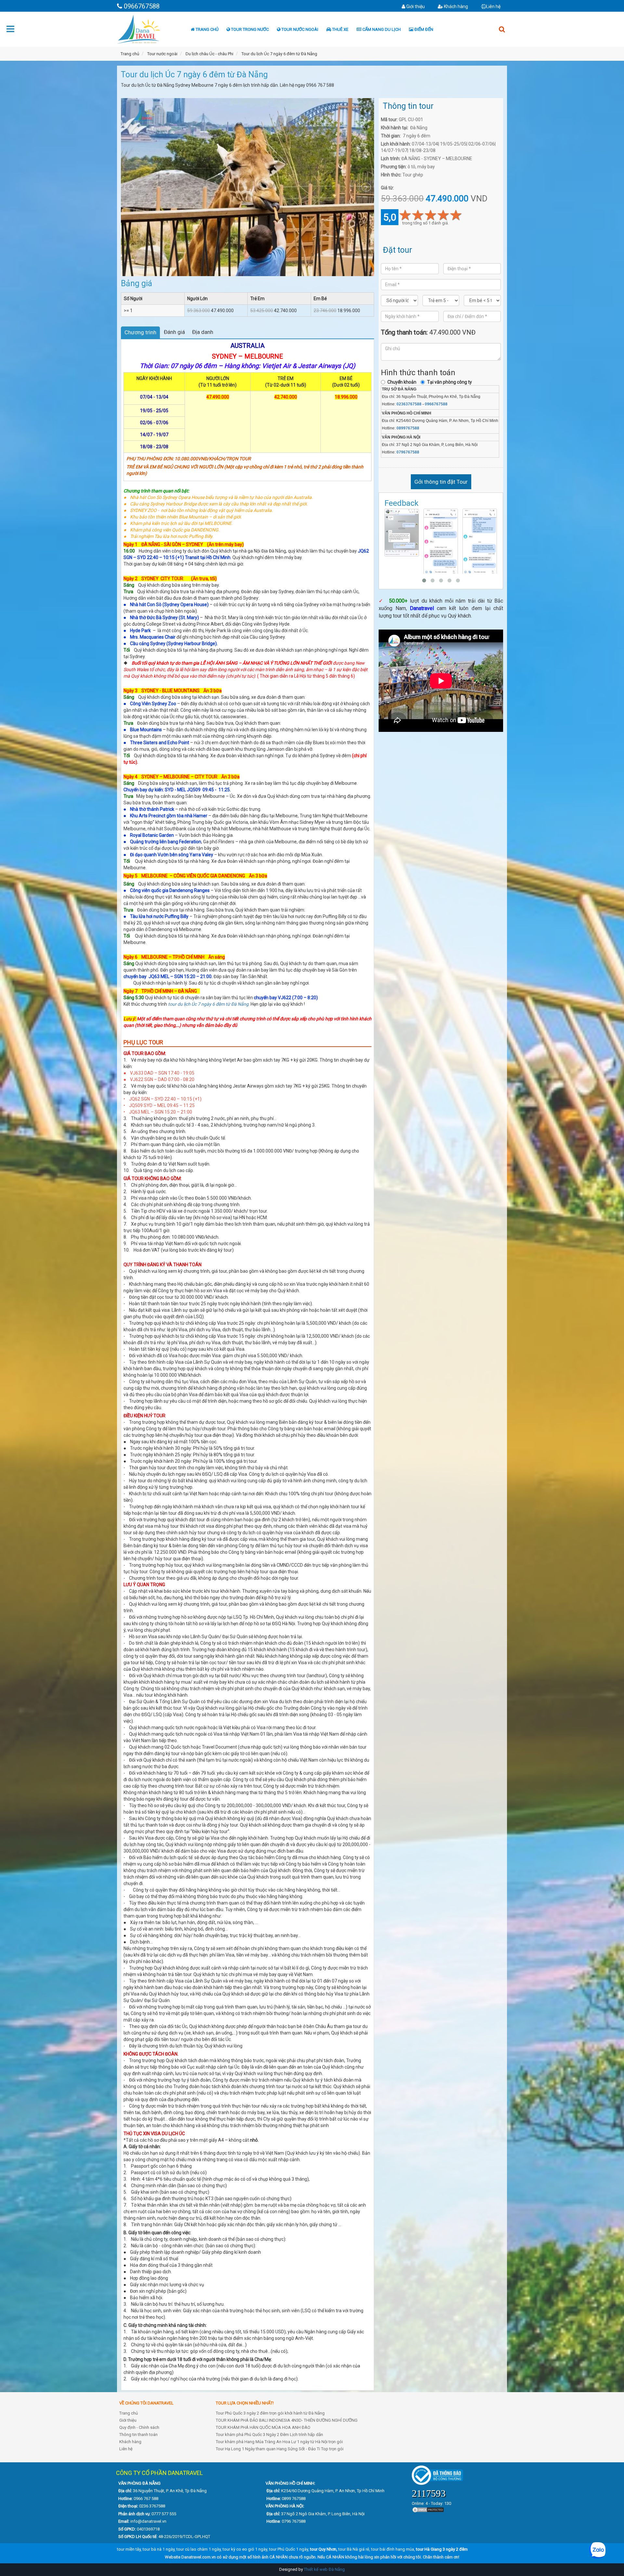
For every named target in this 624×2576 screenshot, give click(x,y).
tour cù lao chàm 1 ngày (199, 2549)
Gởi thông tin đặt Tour (441, 482)
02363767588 (409, 404)
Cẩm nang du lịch (381, 29)
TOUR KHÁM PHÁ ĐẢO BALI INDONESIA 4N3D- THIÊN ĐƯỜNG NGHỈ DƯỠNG (287, 2420)
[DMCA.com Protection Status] (428, 2510)
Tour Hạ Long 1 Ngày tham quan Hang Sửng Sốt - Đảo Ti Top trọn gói (280, 2449)
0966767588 (436, 404)
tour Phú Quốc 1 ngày (289, 2549)
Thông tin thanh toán (138, 2435)
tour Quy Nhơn (323, 2549)
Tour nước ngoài (299, 29)
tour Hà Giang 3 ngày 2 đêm (442, 2549)
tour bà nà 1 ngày (159, 2549)
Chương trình (140, 332)
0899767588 (408, 428)
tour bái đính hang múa (393, 2549)
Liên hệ (493, 6)
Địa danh (203, 332)
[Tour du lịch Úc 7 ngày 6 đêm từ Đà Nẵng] (247, 182)
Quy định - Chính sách (139, 2427)
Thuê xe (340, 29)
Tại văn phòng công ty (449, 382)
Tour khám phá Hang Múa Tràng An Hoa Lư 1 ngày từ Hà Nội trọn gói (279, 2442)
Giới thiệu (415, 6)
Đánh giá (174, 332)
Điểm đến (423, 29)
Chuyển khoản (402, 382)
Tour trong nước (249, 29)
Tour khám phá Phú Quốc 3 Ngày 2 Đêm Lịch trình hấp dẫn (269, 2435)
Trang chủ (207, 29)
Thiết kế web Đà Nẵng (324, 2569)
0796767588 (408, 452)
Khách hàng (455, 6)
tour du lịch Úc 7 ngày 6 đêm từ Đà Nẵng (208, 1004)
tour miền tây (129, 2549)
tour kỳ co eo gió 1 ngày (245, 2549)
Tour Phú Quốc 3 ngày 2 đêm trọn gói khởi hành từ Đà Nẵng (270, 2413)
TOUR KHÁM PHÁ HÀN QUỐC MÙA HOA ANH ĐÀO (263, 2427)
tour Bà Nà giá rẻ (354, 2549)
